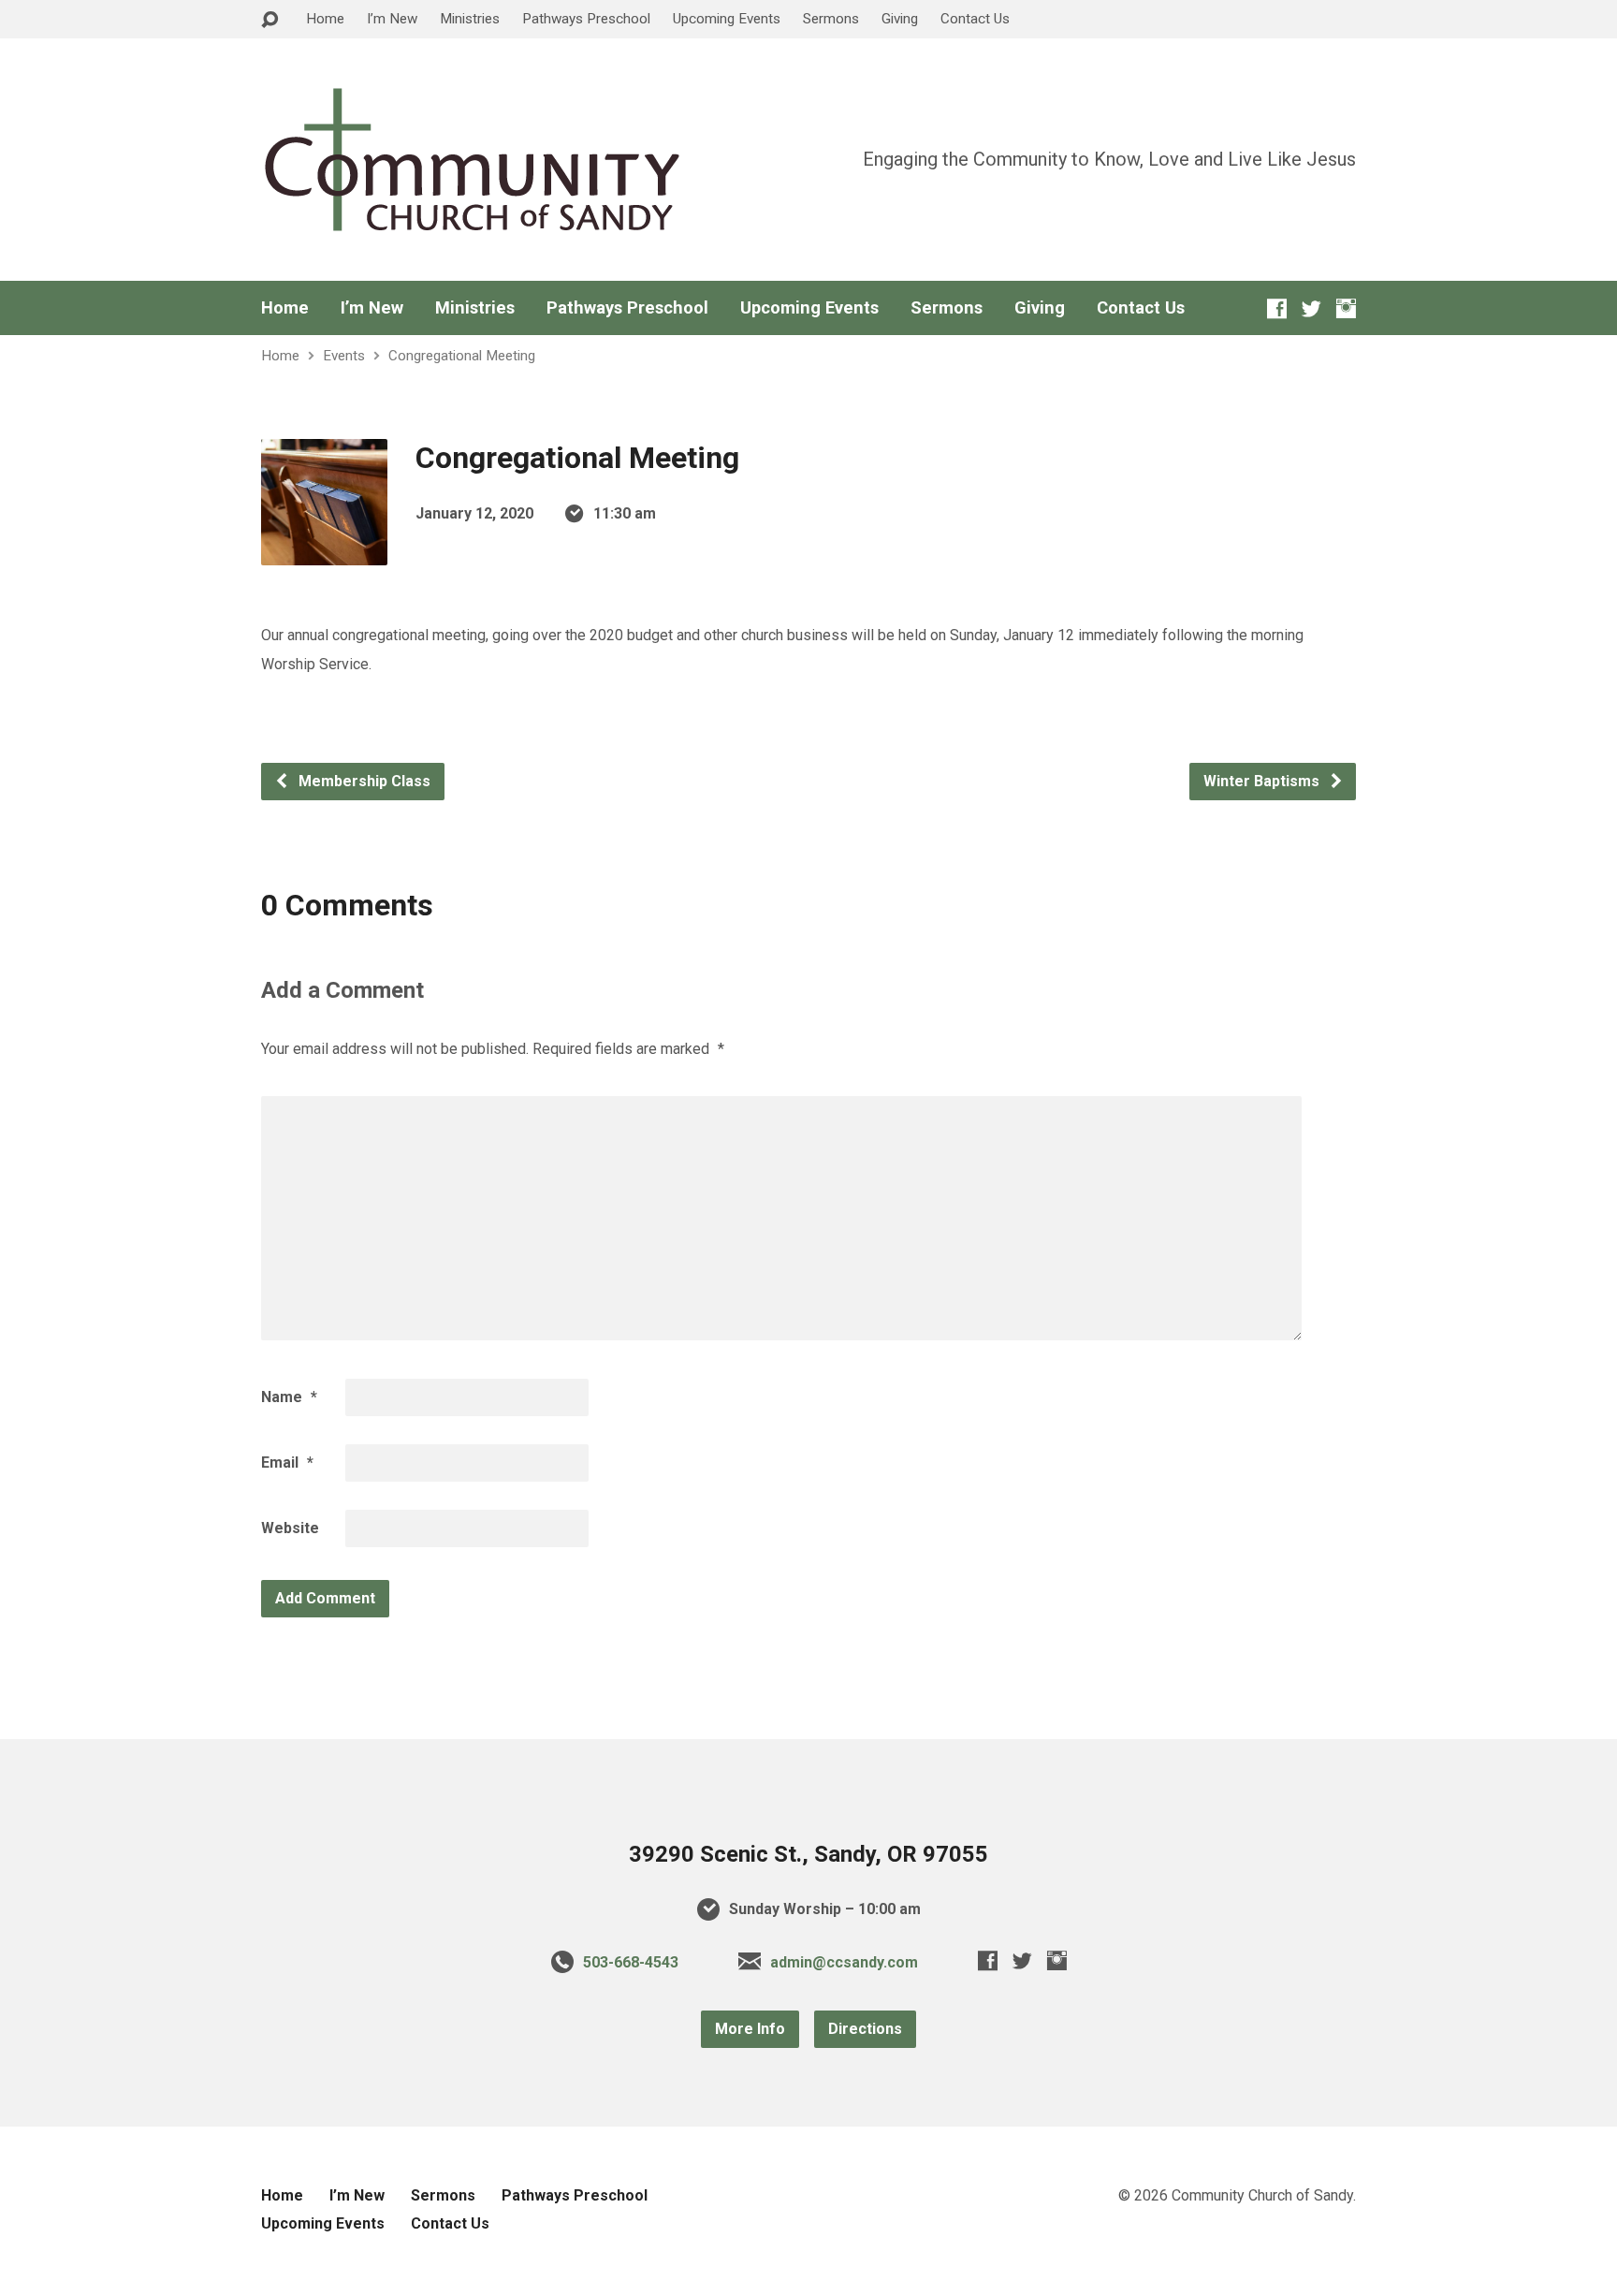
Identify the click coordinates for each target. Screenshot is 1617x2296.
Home (325, 19)
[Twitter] (1311, 308)
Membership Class (363, 781)
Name (289, 1397)
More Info (750, 2029)
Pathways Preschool (586, 19)
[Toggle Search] (269, 20)
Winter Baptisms (1263, 781)
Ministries (470, 19)
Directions (865, 2029)
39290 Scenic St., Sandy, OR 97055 (808, 1854)
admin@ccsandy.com (844, 1962)
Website (290, 1528)
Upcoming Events (727, 19)
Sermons (831, 19)
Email (287, 1462)
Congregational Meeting (462, 356)
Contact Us (975, 19)
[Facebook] (1277, 308)
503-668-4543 (631, 1962)
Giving (900, 19)
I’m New (392, 19)
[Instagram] (1346, 308)
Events (344, 356)
